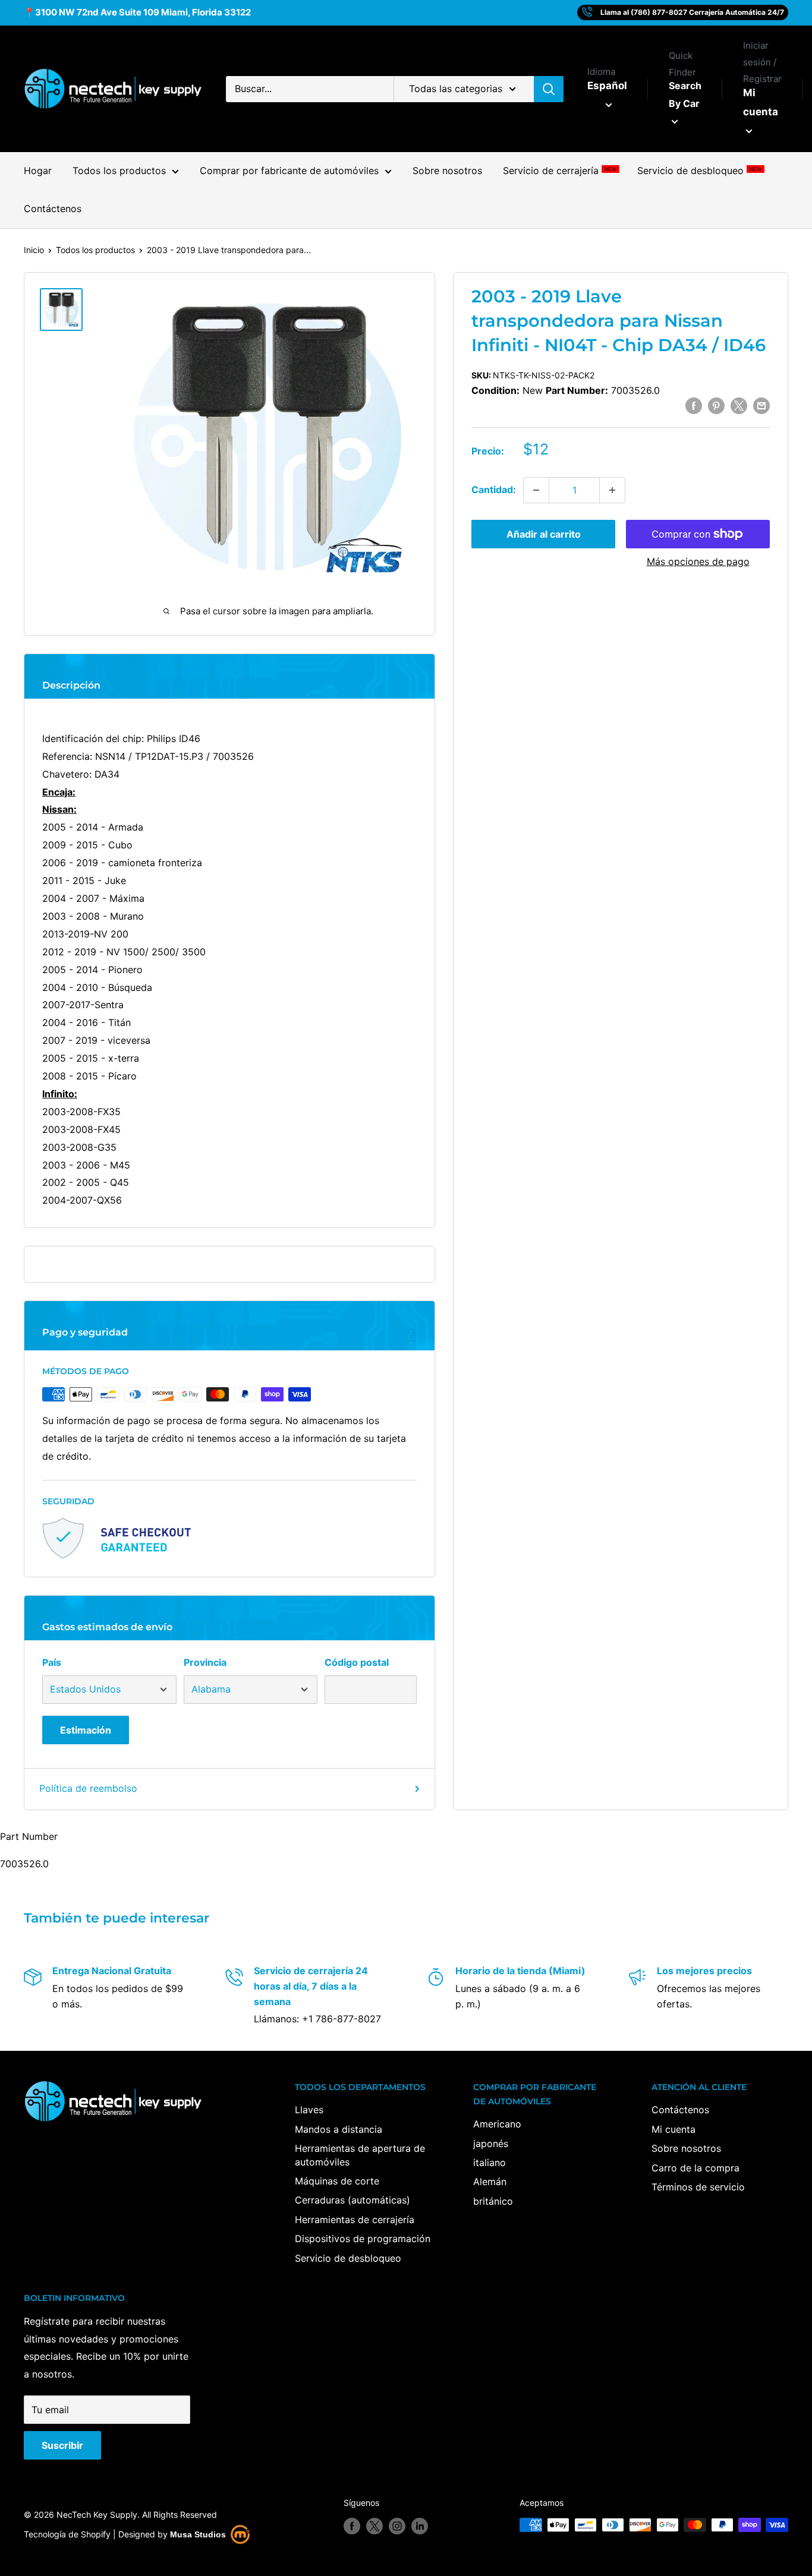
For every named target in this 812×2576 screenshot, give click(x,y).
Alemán (490, 2182)
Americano (497, 2124)
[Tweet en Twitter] (739, 405)
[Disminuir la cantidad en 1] (536, 490)
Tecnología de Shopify (67, 2534)
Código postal (357, 1662)
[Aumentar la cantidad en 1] (612, 490)
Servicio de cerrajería (560, 171)
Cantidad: (494, 490)
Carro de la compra (695, 2168)
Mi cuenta (761, 102)
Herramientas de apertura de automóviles (360, 2155)
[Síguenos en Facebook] (352, 2526)
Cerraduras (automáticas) (353, 2200)
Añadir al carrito (544, 534)
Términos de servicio (698, 2187)
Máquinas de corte (337, 2181)
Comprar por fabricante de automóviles (289, 171)
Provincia (205, 1662)
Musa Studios (198, 2534)
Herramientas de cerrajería (355, 2220)
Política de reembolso (88, 1788)
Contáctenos (53, 209)
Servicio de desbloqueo (699, 171)
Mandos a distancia (339, 2129)
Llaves (309, 2110)
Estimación (86, 1730)
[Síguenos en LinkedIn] (420, 2526)
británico (493, 2201)
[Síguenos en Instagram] (397, 2526)
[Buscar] (549, 89)
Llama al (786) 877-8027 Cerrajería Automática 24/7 (692, 12)
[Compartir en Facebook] (694, 405)
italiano (490, 2163)
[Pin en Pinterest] (716, 405)
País (52, 1662)
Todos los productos (119, 171)
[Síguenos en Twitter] (374, 2526)
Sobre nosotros (447, 171)
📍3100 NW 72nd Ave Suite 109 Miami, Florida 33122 (137, 12)
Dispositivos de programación (363, 2239)
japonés (491, 2143)
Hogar (38, 171)
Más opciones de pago (698, 561)
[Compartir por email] (761, 405)
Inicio (34, 250)
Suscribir (62, 2445)
